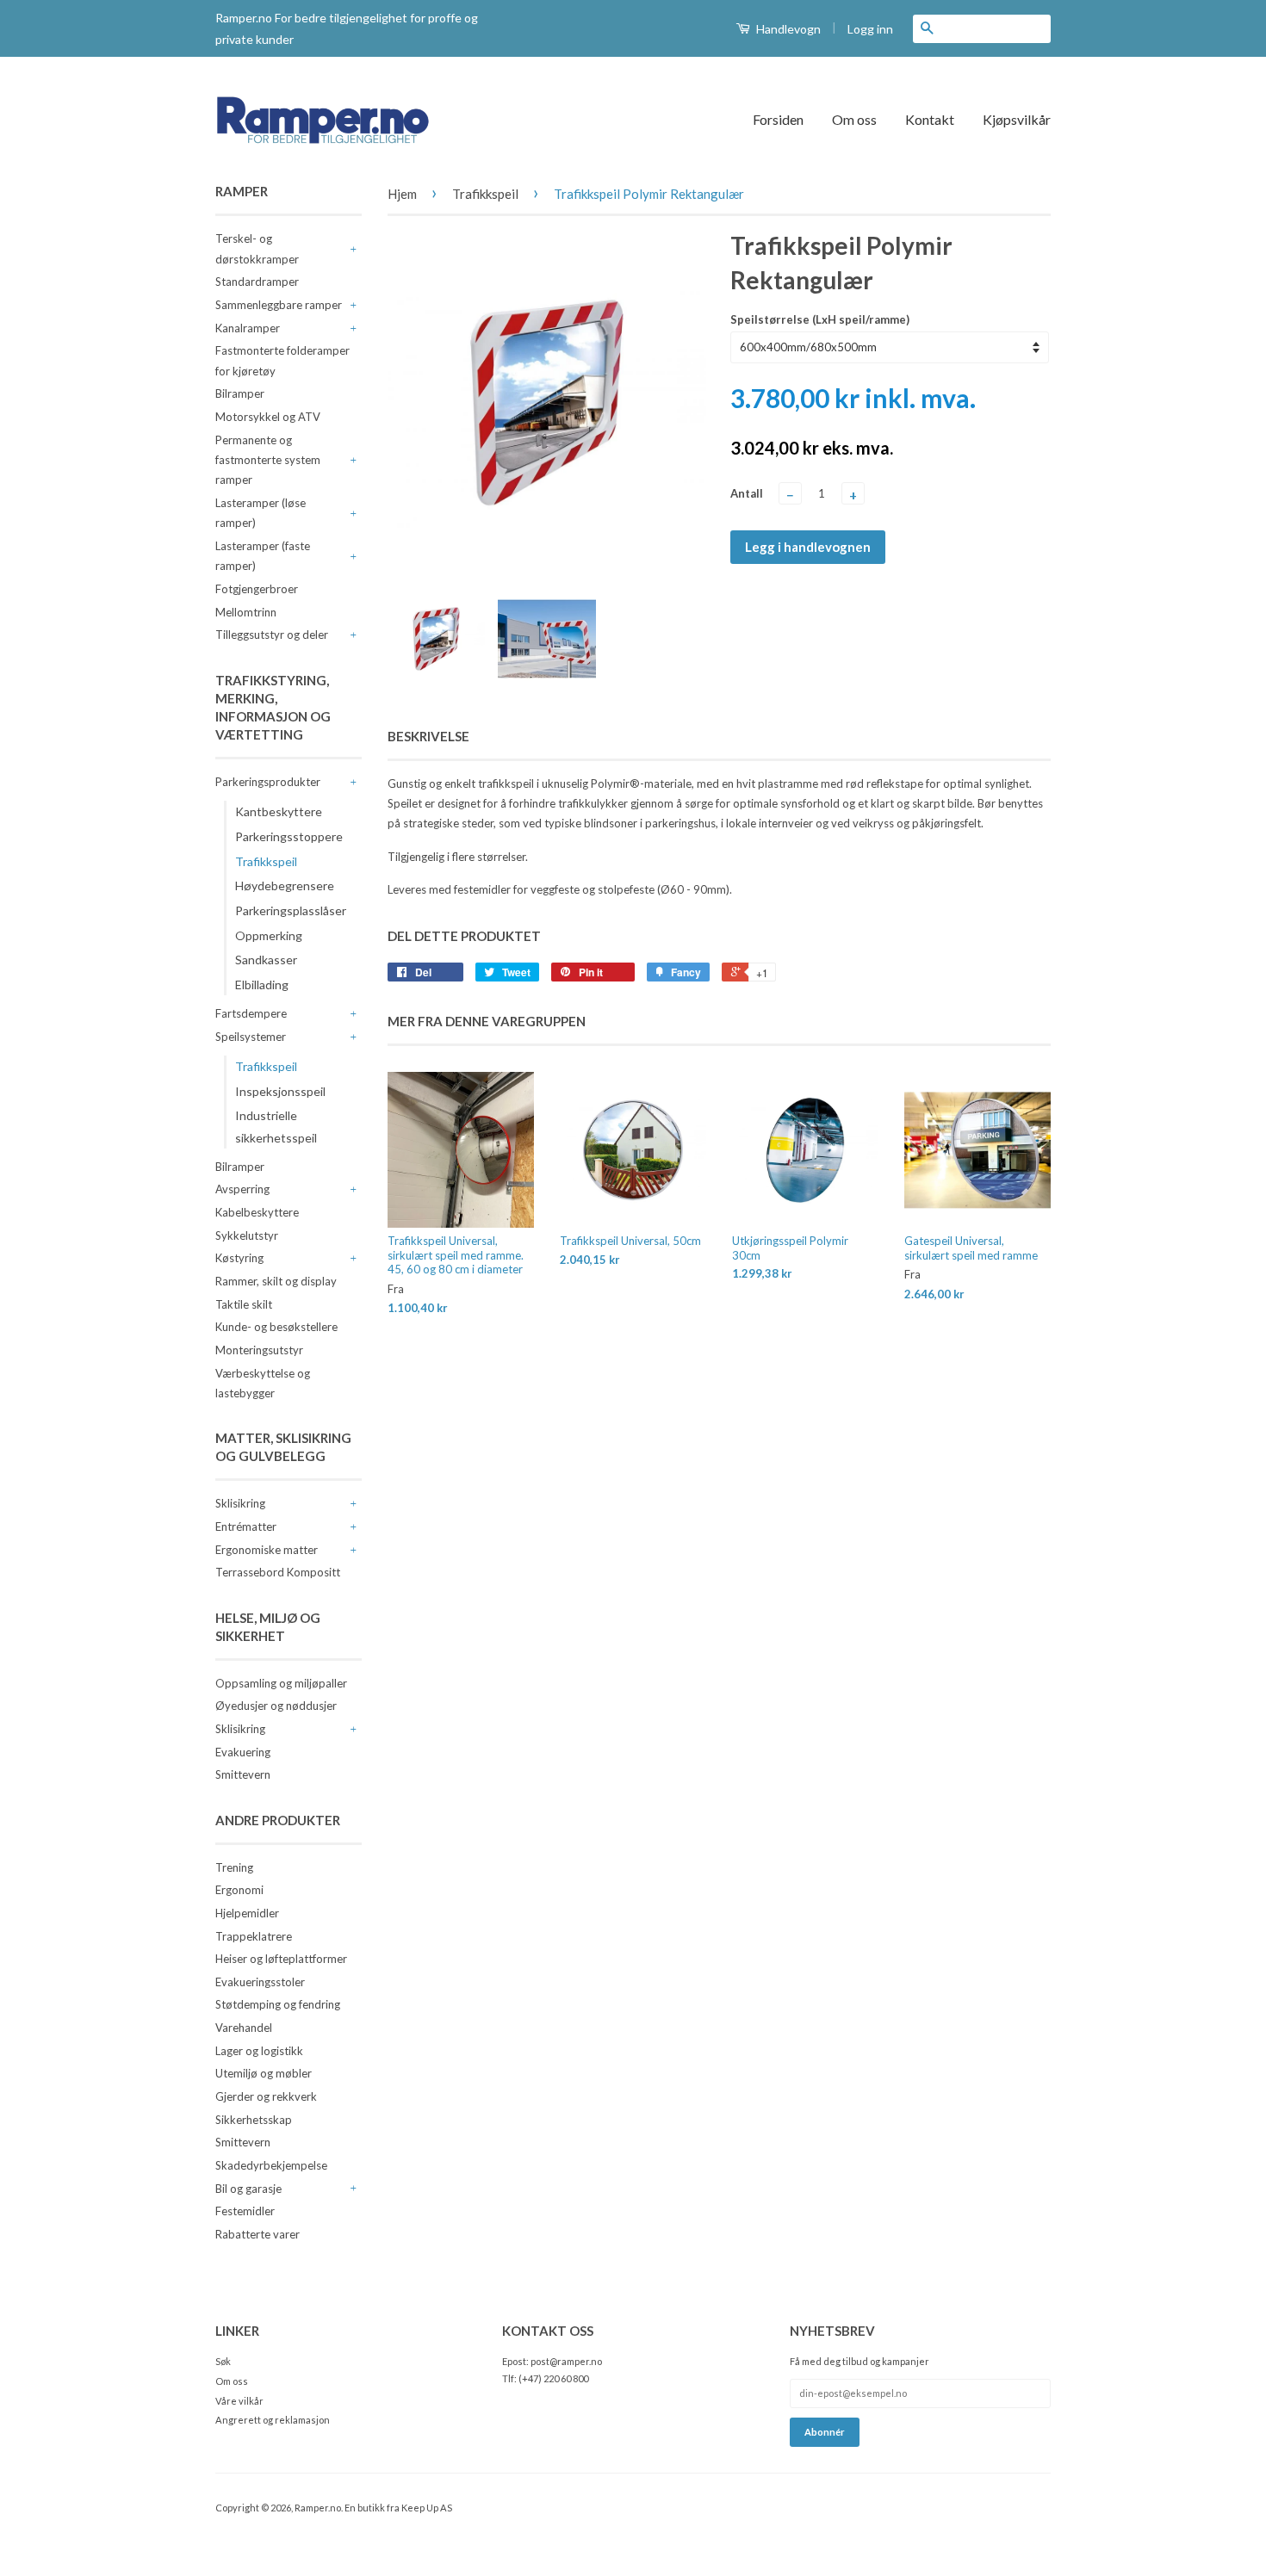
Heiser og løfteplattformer (281, 1959)
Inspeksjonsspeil (280, 1091)
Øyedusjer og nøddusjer (276, 1706)
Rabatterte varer (258, 2234)
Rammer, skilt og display (276, 1281)
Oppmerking (269, 935)
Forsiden (778, 119)
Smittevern (243, 1774)
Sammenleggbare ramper (279, 305)
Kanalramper (248, 328)
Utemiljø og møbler (264, 2073)
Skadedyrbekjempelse (271, 2165)
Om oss (854, 119)
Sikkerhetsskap (254, 2120)
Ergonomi (239, 1890)
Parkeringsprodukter (268, 782)
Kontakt (930, 119)
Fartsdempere (251, 1013)
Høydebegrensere (285, 885)
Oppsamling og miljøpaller (281, 1683)
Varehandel (244, 2028)
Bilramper (240, 393)
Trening (234, 1867)
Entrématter (246, 1526)
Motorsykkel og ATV (268, 417)
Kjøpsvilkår (1017, 119)
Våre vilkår (239, 2401)
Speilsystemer (251, 1037)
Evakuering (243, 1752)
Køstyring (239, 1258)
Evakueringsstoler (260, 1982)
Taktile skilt (244, 1304)
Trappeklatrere (254, 1936)
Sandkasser (266, 960)
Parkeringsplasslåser (291, 910)
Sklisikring (240, 1503)
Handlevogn (787, 29)
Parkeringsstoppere (289, 836)
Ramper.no (318, 2508)
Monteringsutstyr (259, 1350)
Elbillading (262, 985)
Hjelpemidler (247, 1913)
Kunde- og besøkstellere (276, 1327)
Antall (747, 493)
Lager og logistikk (259, 2051)
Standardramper (257, 282)
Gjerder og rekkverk (266, 2096)
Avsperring (242, 1189)
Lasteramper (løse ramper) (261, 513)
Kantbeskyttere (279, 811)
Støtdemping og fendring (278, 2004)
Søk (223, 2361)
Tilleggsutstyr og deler (272, 635)
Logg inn (870, 29)
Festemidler (245, 2211)
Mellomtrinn (246, 612)
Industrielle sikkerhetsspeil (276, 1126)
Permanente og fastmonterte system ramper (268, 460)
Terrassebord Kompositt (278, 1572)
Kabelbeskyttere (257, 1212)
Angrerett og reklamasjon (273, 2420)
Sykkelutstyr (247, 1235)
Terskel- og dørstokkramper (257, 248)
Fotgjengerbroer (257, 589)
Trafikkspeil (266, 861)
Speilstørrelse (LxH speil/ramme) (820, 319)
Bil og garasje (248, 2189)
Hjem (402, 194)
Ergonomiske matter (267, 1550)
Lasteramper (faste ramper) (263, 556)
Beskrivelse (428, 736)
